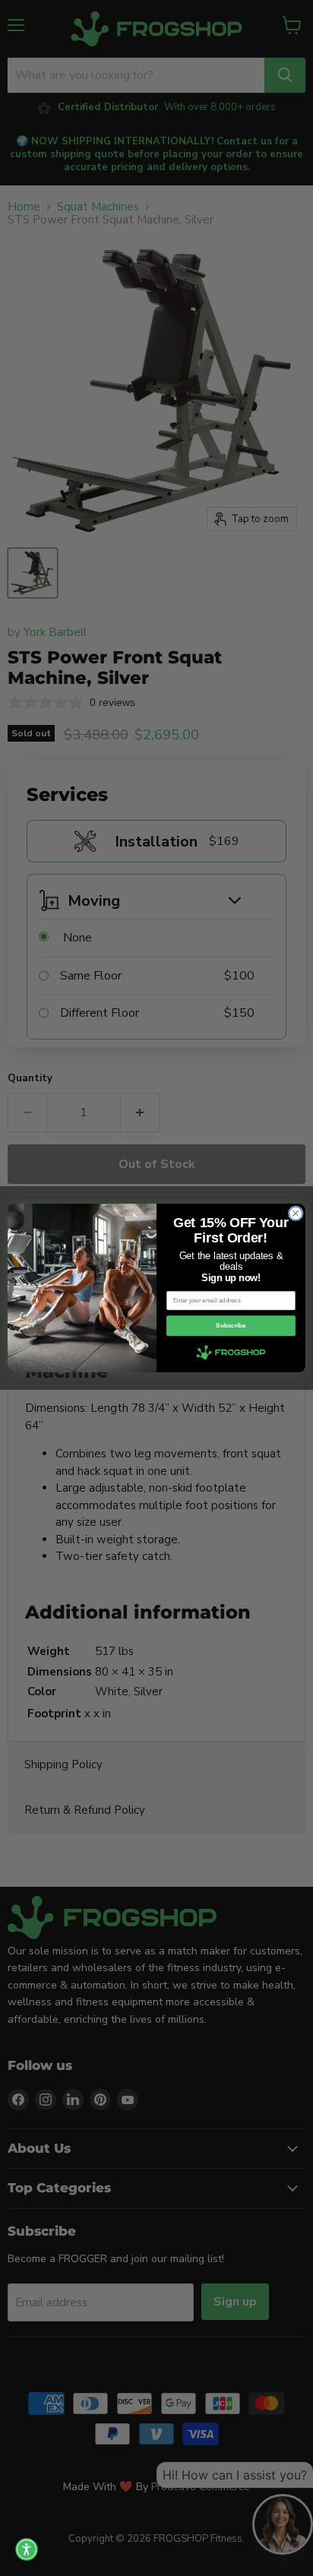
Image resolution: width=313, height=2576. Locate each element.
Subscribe (231, 1326)
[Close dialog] (296, 1214)
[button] (27, 2549)
